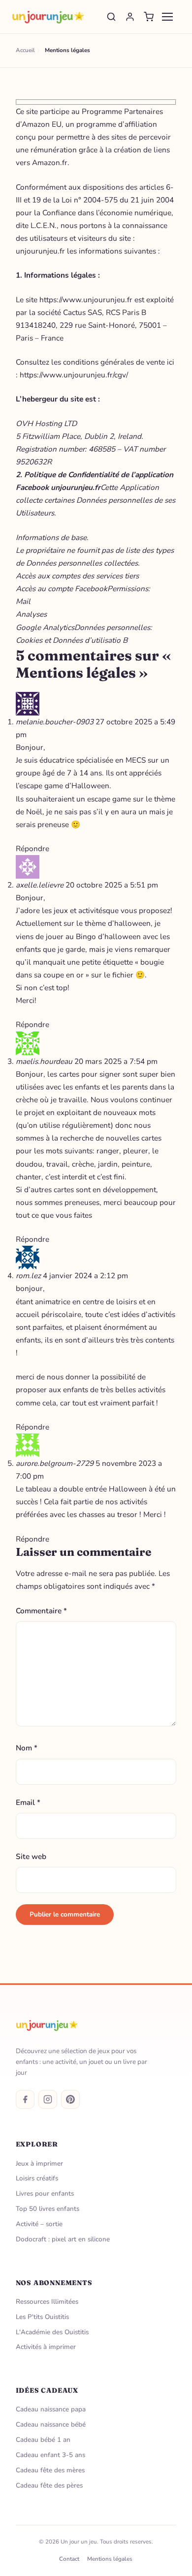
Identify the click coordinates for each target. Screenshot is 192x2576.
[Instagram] (48, 2099)
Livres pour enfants (45, 2193)
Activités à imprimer (46, 2347)
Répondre (32, 848)
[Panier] (149, 17)
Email (28, 1802)
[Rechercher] (111, 17)
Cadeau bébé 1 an (43, 2440)
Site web (31, 1856)
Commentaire (41, 1611)
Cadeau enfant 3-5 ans (50, 2455)
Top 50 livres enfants (48, 2209)
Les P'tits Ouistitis (42, 2317)
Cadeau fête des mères (50, 2470)
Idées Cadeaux (47, 2390)
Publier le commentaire (65, 1914)
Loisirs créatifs (37, 2178)
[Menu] (167, 17)
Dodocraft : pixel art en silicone (63, 2239)
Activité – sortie (39, 2224)
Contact (69, 2559)
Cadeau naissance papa (51, 2409)
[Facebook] (25, 2099)
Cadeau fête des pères (49, 2485)
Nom (27, 1748)
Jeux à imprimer (39, 2163)
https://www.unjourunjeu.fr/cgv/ (74, 375)
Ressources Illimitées (47, 2302)
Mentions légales (110, 2559)
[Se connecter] (130, 17)
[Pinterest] (70, 2099)
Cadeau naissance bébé (51, 2424)
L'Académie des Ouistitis (52, 2332)
